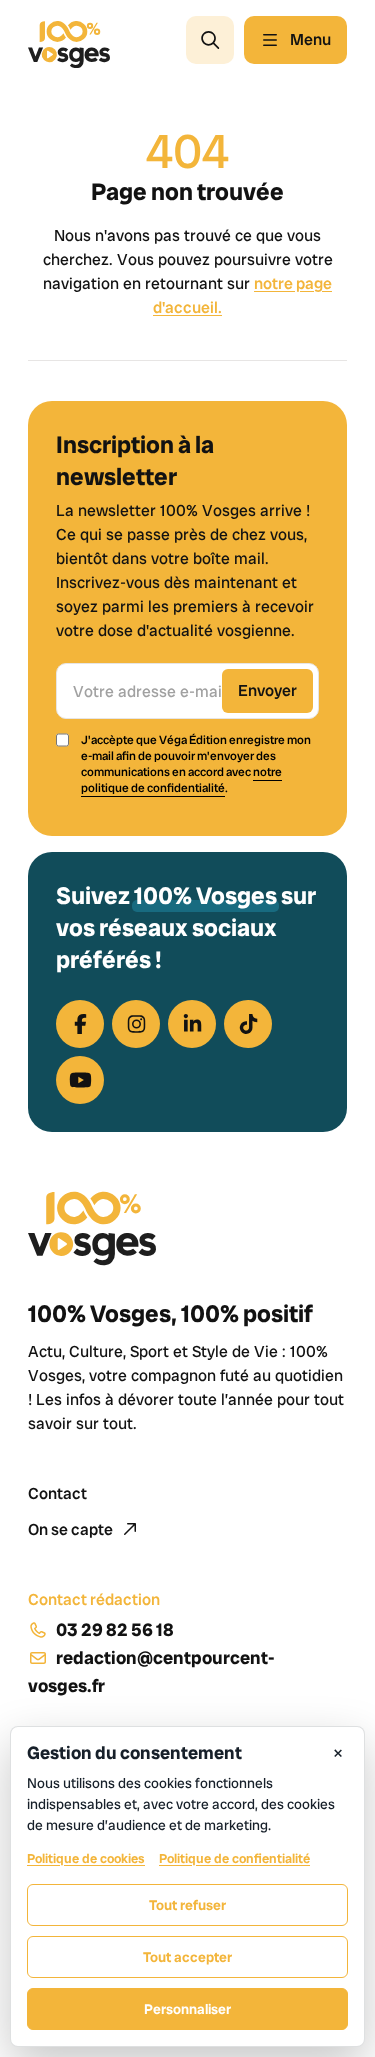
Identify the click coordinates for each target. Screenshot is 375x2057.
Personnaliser (187, 2009)
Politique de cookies (86, 1858)
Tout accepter (187, 1957)
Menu (310, 39)
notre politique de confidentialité (181, 780)
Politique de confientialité (234, 1858)
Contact (57, 1493)
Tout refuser (187, 1905)
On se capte (72, 1529)
